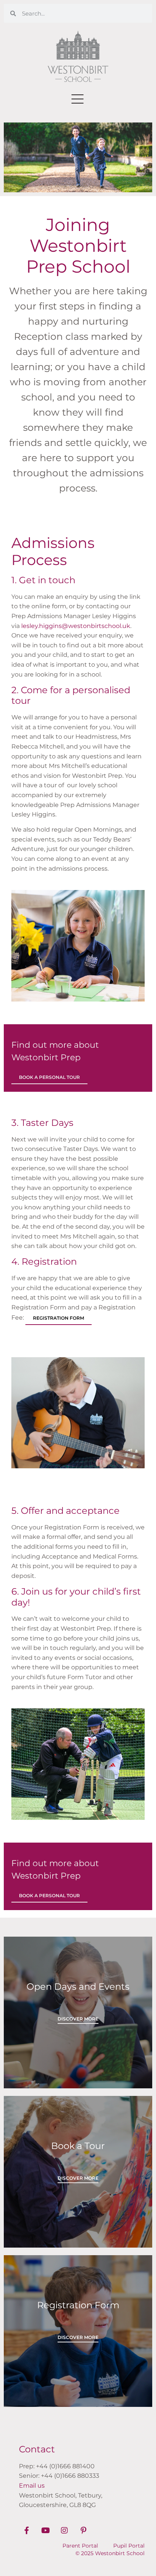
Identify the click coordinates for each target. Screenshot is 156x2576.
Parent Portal (80, 2546)
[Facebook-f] (27, 2530)
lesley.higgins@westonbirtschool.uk (76, 626)
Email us (32, 2486)
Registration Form (58, 1318)
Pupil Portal (129, 2546)
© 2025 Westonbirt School (110, 2553)
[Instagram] (64, 2530)
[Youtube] (45, 2530)
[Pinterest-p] (83, 2530)
